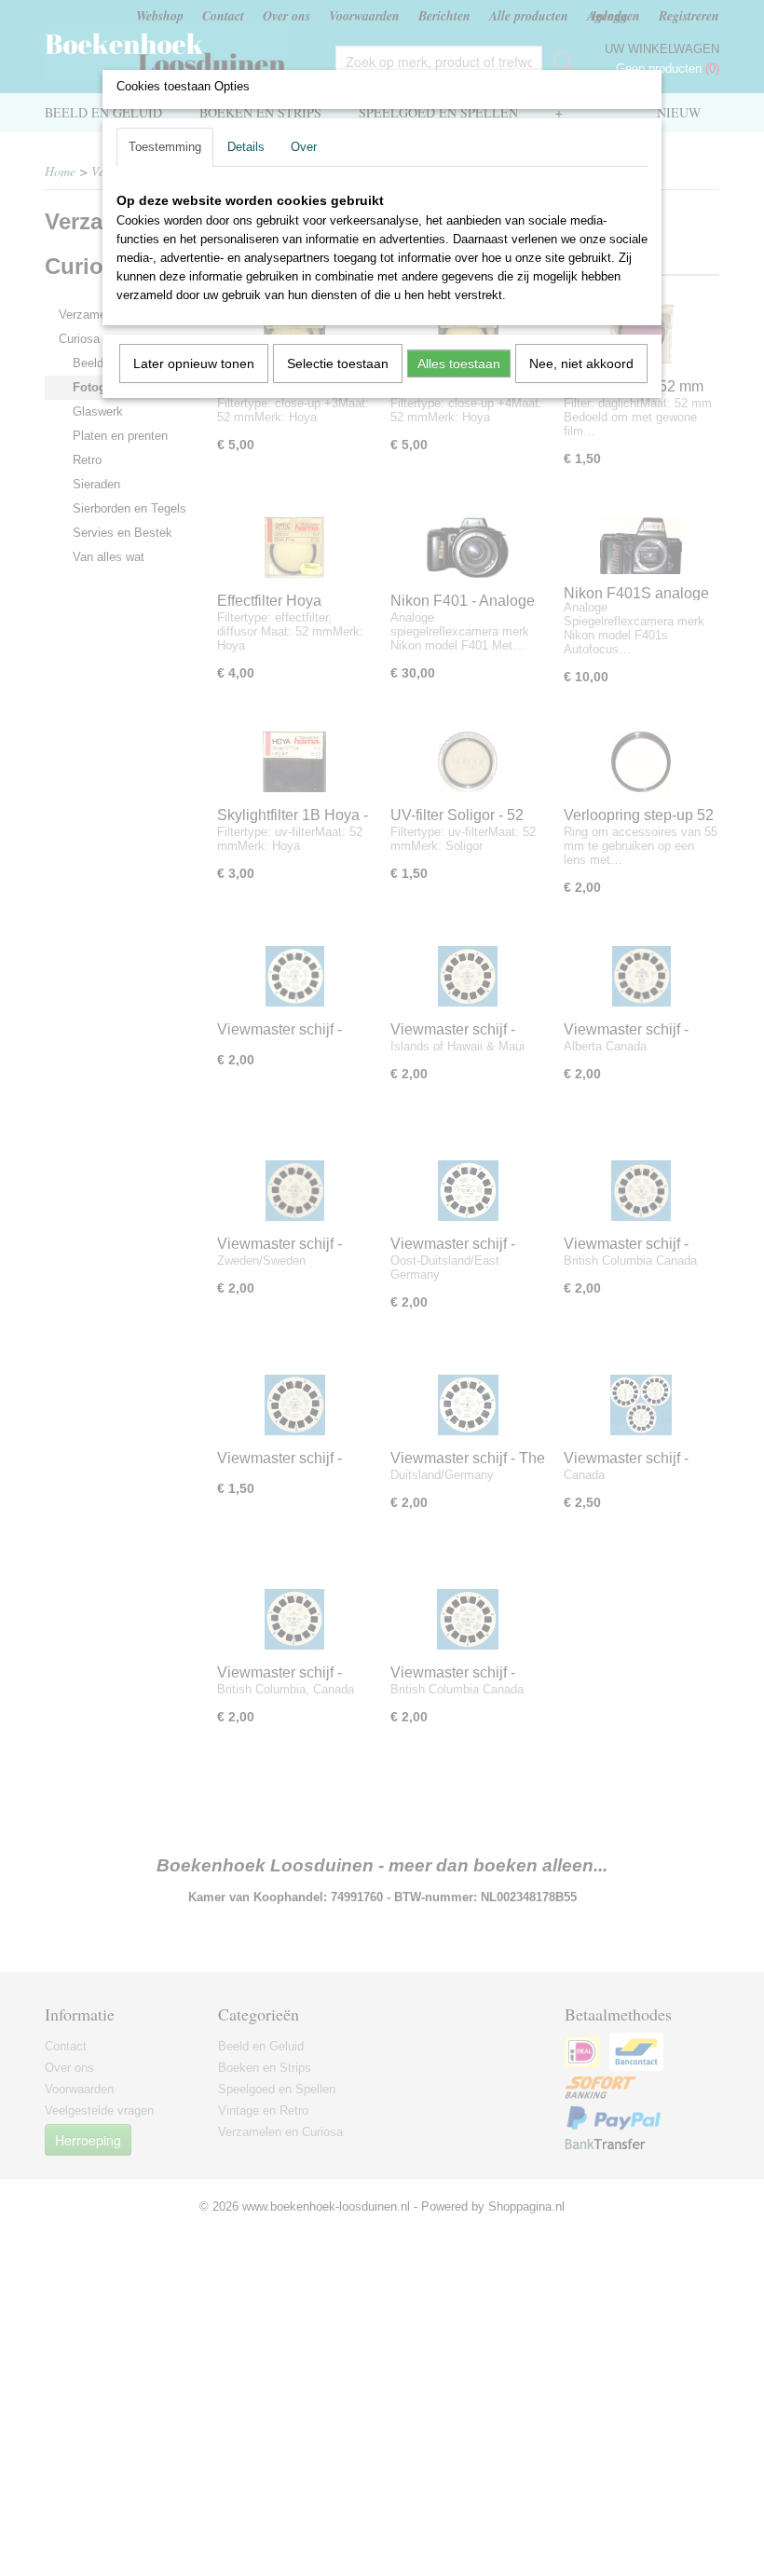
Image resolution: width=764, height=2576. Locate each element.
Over (304, 147)
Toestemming (165, 147)
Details (246, 147)
